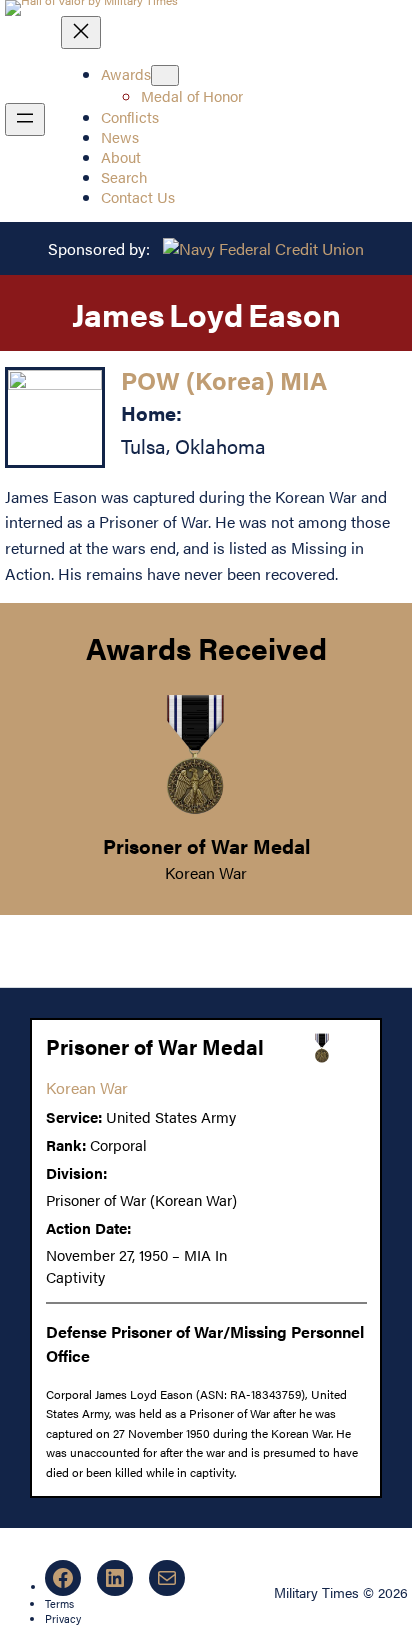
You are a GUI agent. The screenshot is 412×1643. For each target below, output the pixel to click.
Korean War (206, 872)
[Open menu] (25, 119)
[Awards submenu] (165, 75)
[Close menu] (81, 32)
